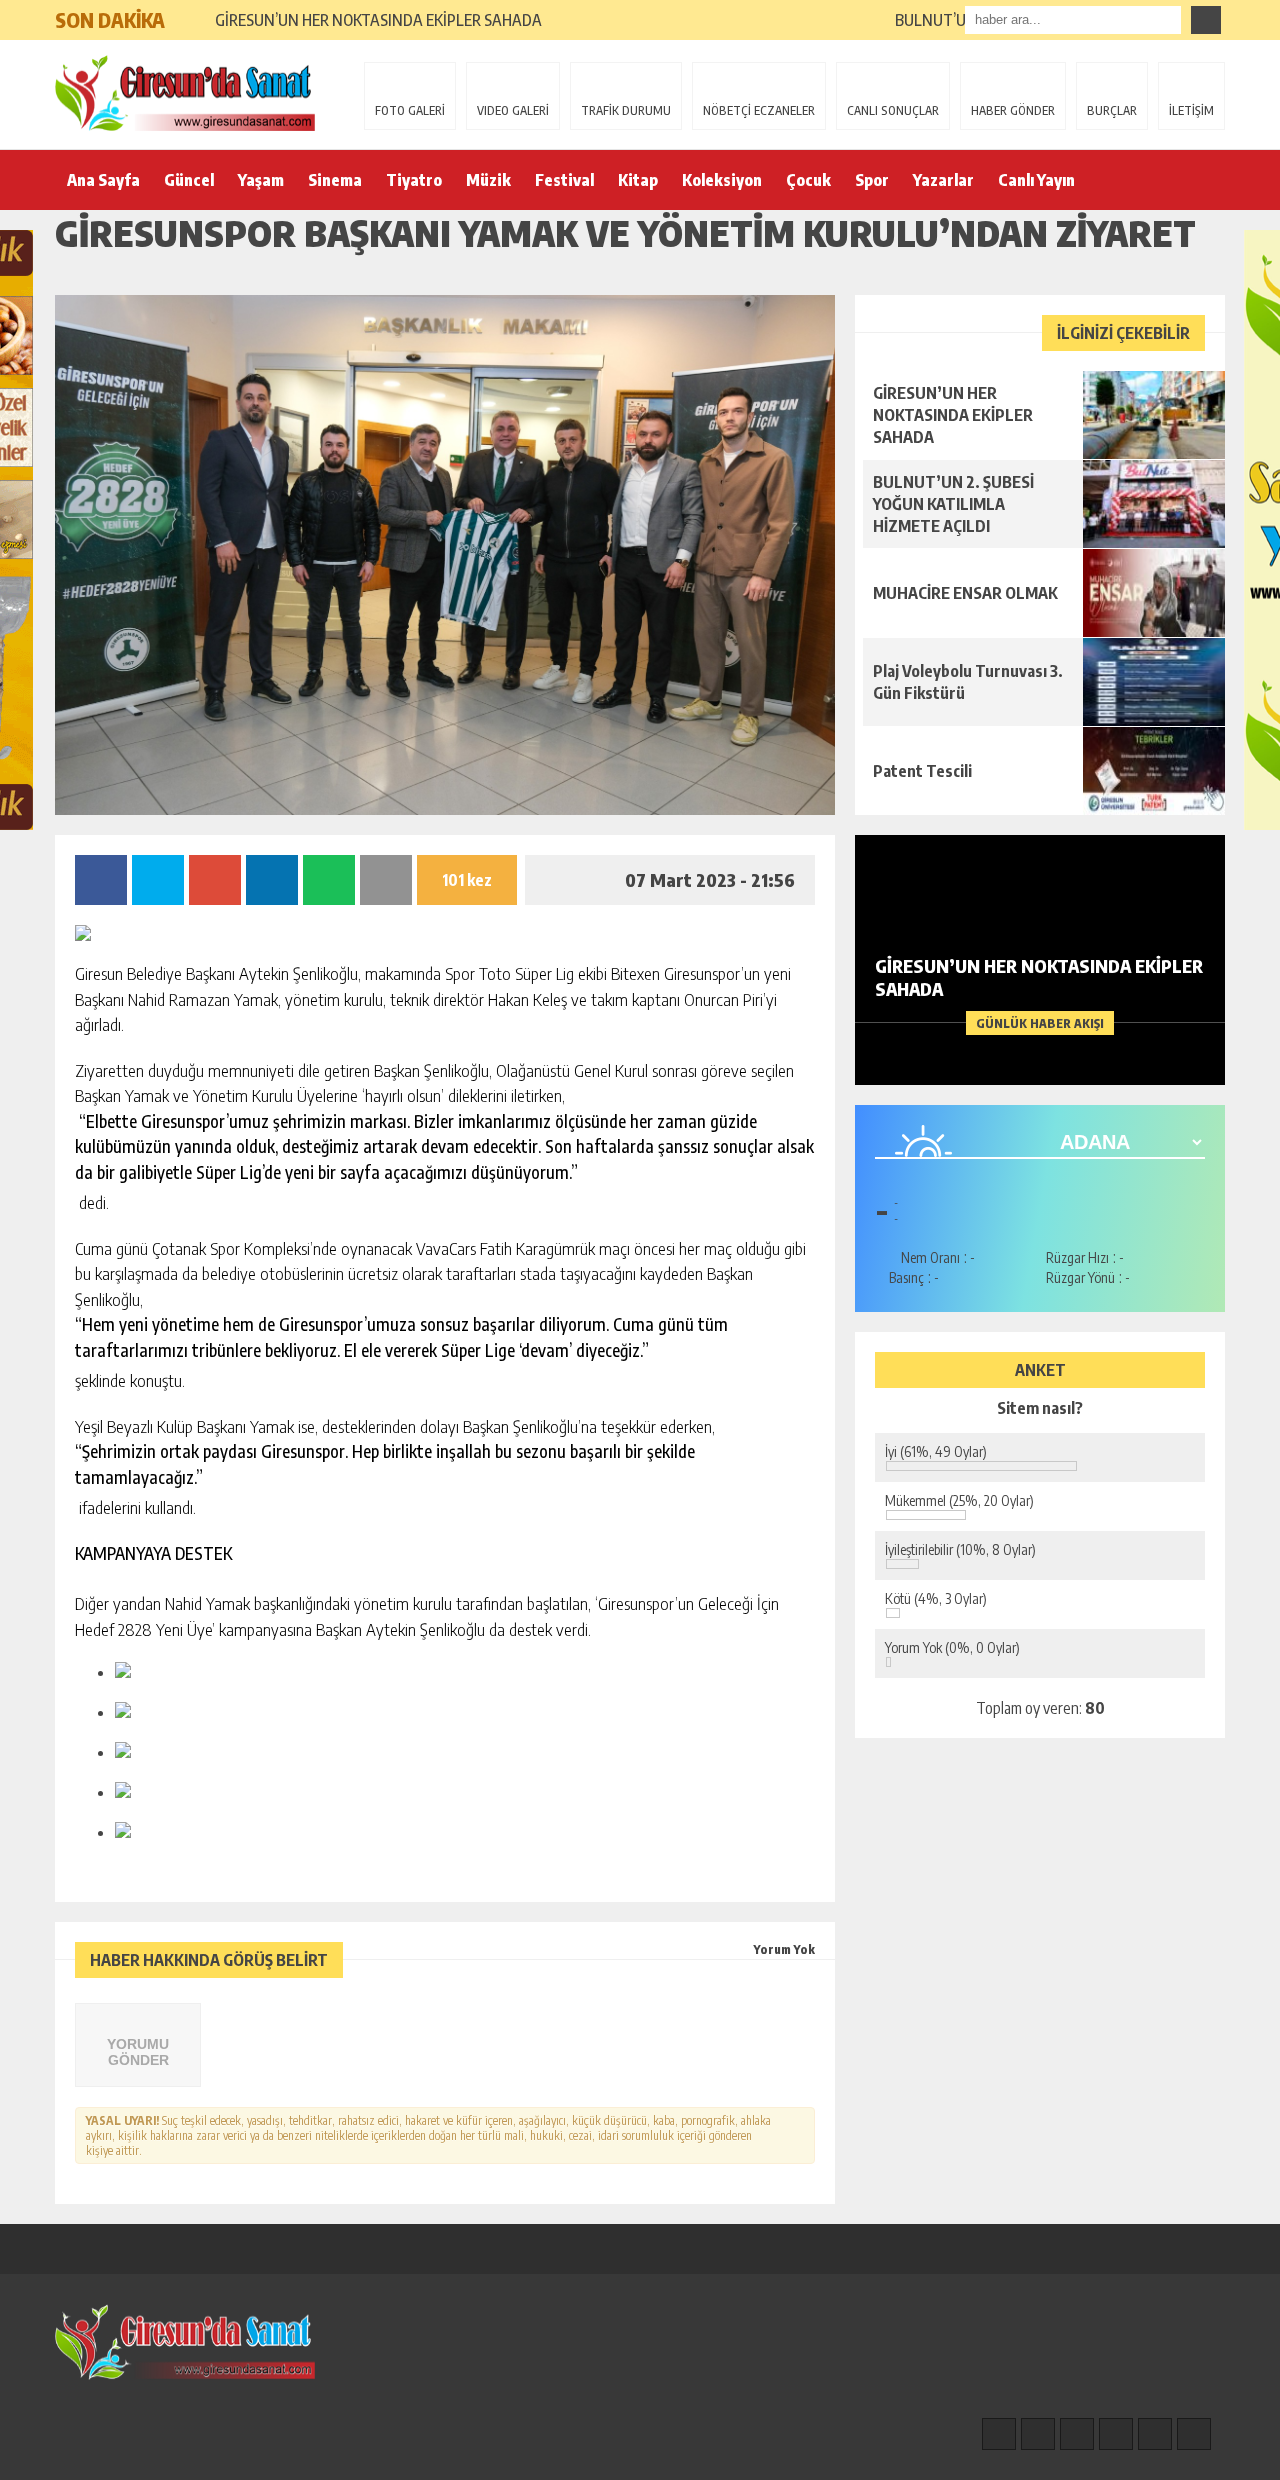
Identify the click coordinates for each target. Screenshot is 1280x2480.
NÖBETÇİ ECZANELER (759, 110)
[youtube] (1194, 2434)
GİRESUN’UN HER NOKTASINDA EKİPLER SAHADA (378, 20)
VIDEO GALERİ (513, 110)
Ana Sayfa (103, 180)
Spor (872, 180)
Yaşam (261, 180)
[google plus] (1116, 2434)
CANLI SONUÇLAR (893, 110)
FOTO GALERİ (410, 110)
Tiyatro (414, 180)
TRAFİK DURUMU (626, 110)
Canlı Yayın (1036, 180)
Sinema (335, 180)
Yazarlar (943, 180)
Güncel (189, 180)
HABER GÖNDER (1013, 110)
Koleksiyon (722, 180)
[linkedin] (1155, 2434)
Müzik (488, 180)
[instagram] (1038, 2434)
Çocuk (808, 180)
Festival (564, 180)
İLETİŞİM (1191, 110)
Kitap (638, 180)
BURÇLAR (1112, 110)
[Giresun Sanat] (185, 93)
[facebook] (999, 2434)
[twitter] (1077, 2434)
